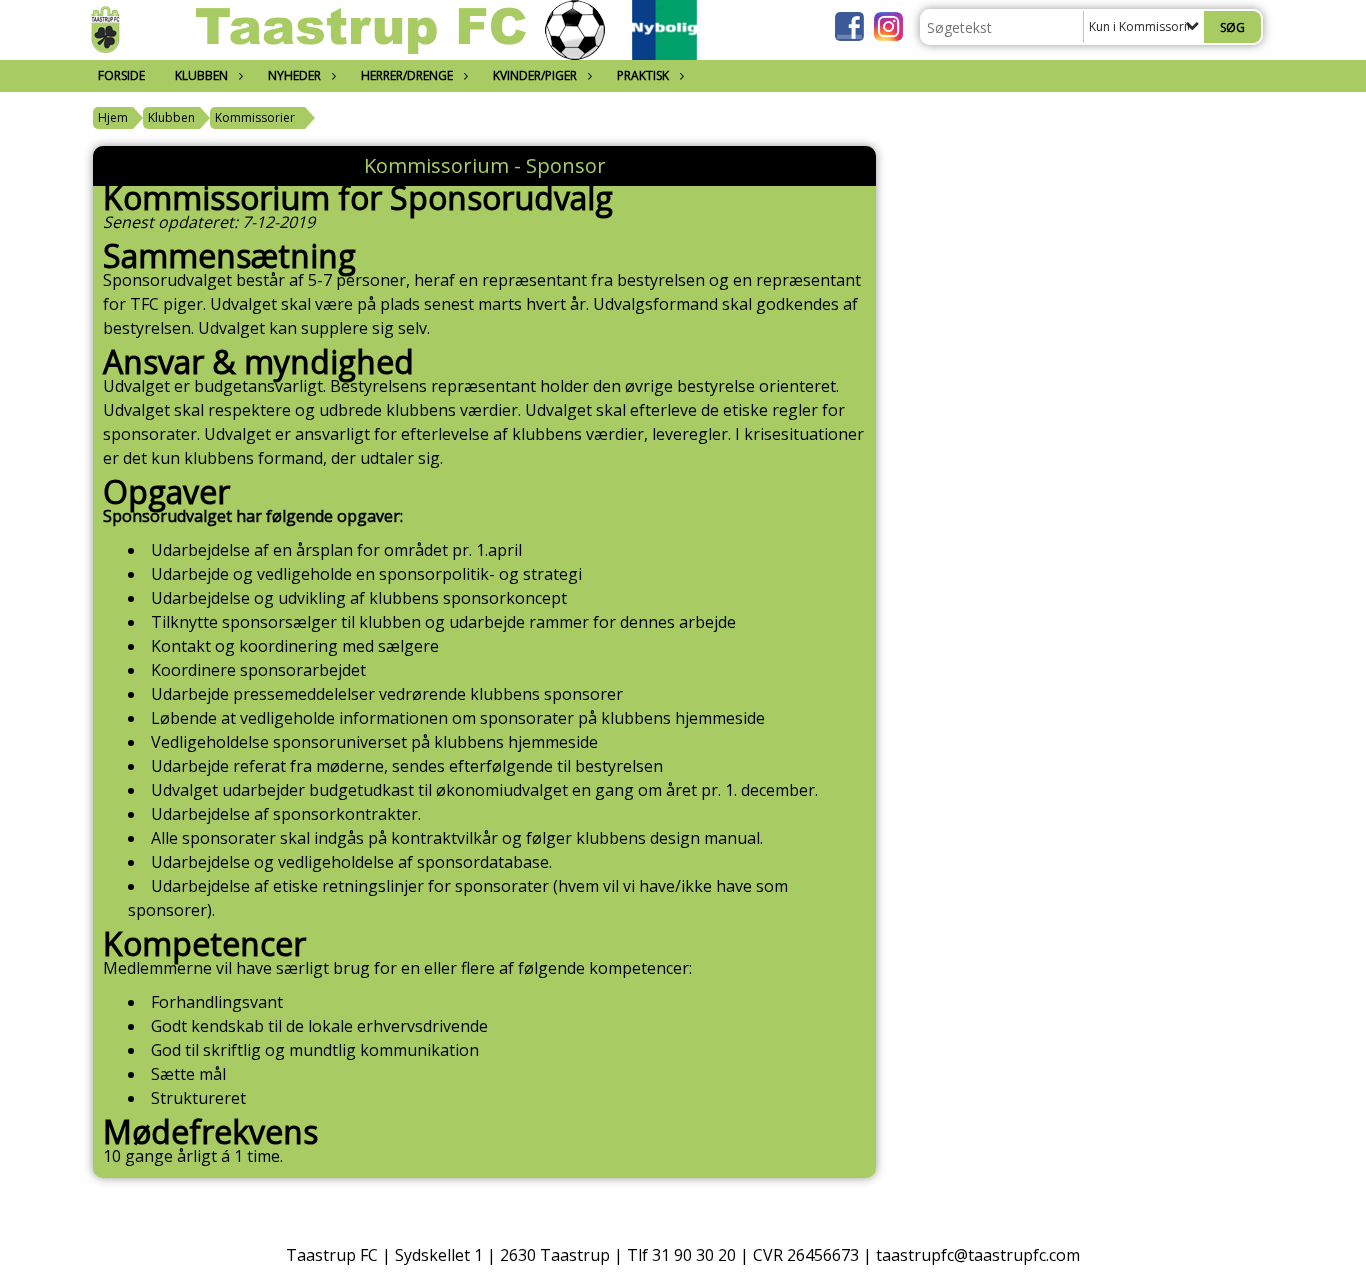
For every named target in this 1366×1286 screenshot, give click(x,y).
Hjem (113, 117)
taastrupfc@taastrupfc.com (978, 1255)
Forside (121, 75)
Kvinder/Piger (535, 75)
